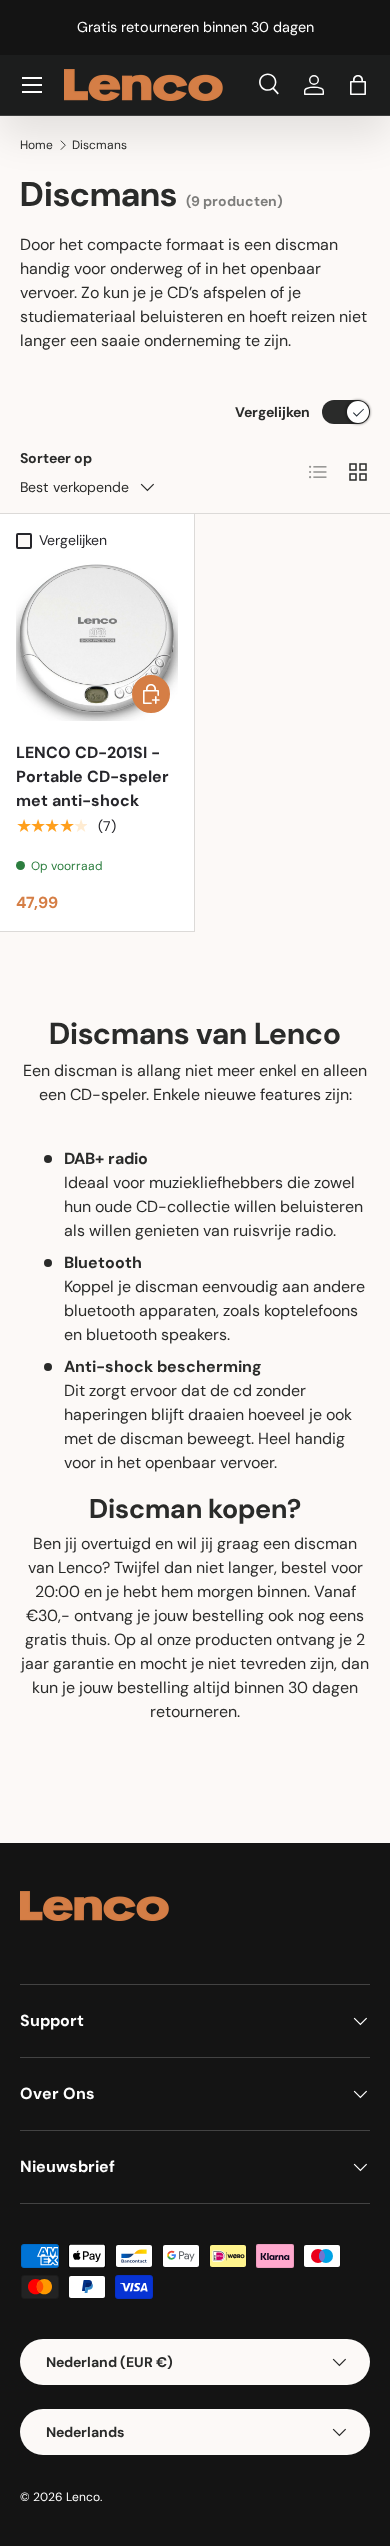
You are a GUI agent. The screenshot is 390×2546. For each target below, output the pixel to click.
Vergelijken (272, 412)
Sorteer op (56, 458)
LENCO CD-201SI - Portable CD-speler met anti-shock (92, 776)
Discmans (99, 145)
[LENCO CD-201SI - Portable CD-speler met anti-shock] (97, 640)
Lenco (83, 2497)
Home (36, 145)
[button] (358, 85)
